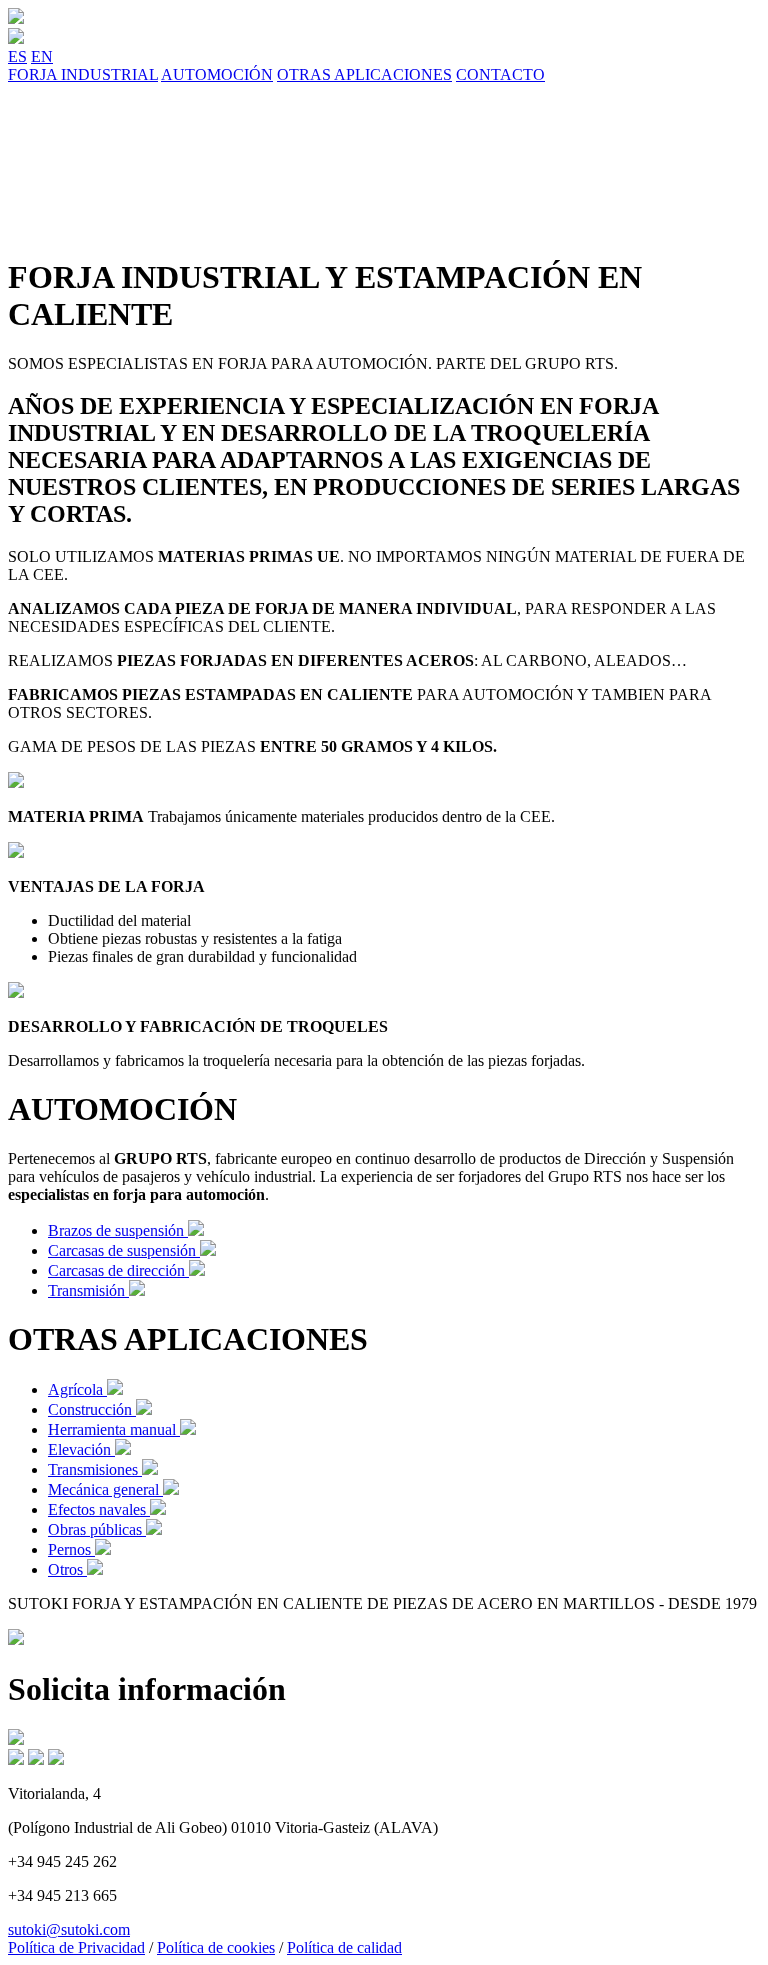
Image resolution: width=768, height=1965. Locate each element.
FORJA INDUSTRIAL (83, 74)
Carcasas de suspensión (124, 1250)
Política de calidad (344, 1947)
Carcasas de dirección (118, 1270)
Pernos (71, 1549)
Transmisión (88, 1290)
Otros (67, 1569)
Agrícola (77, 1389)
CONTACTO (500, 74)
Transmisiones (95, 1469)
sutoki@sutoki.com (69, 1929)
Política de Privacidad (76, 1947)
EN (42, 56)
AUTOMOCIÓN (217, 74)
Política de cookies (216, 1947)
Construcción (92, 1409)
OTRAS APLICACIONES (364, 74)
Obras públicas (97, 1529)
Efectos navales (99, 1509)
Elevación (81, 1449)
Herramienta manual (114, 1429)
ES (17, 56)
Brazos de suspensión (118, 1230)
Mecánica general (105, 1489)
